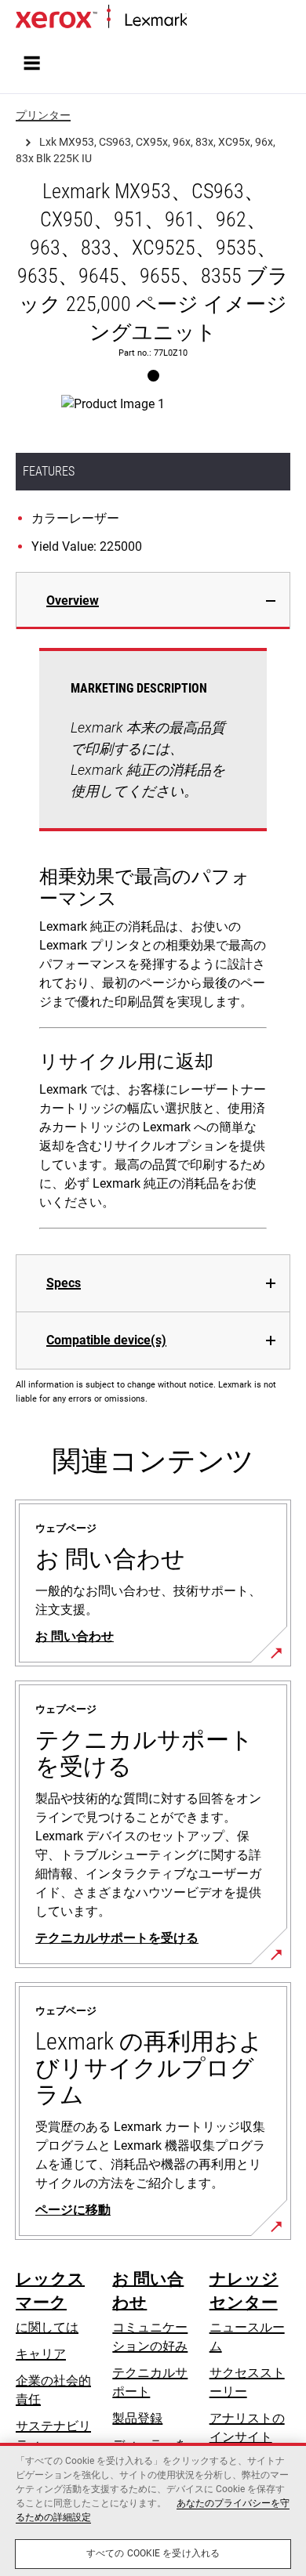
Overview (73, 601)
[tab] (153, 601)
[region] (153, 2509)
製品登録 (137, 2418)
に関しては (47, 2327)
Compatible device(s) (106, 1340)
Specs (64, 1283)
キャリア (41, 2354)
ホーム (203, 21)
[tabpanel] (153, 942)
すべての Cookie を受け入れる (153, 2553)
